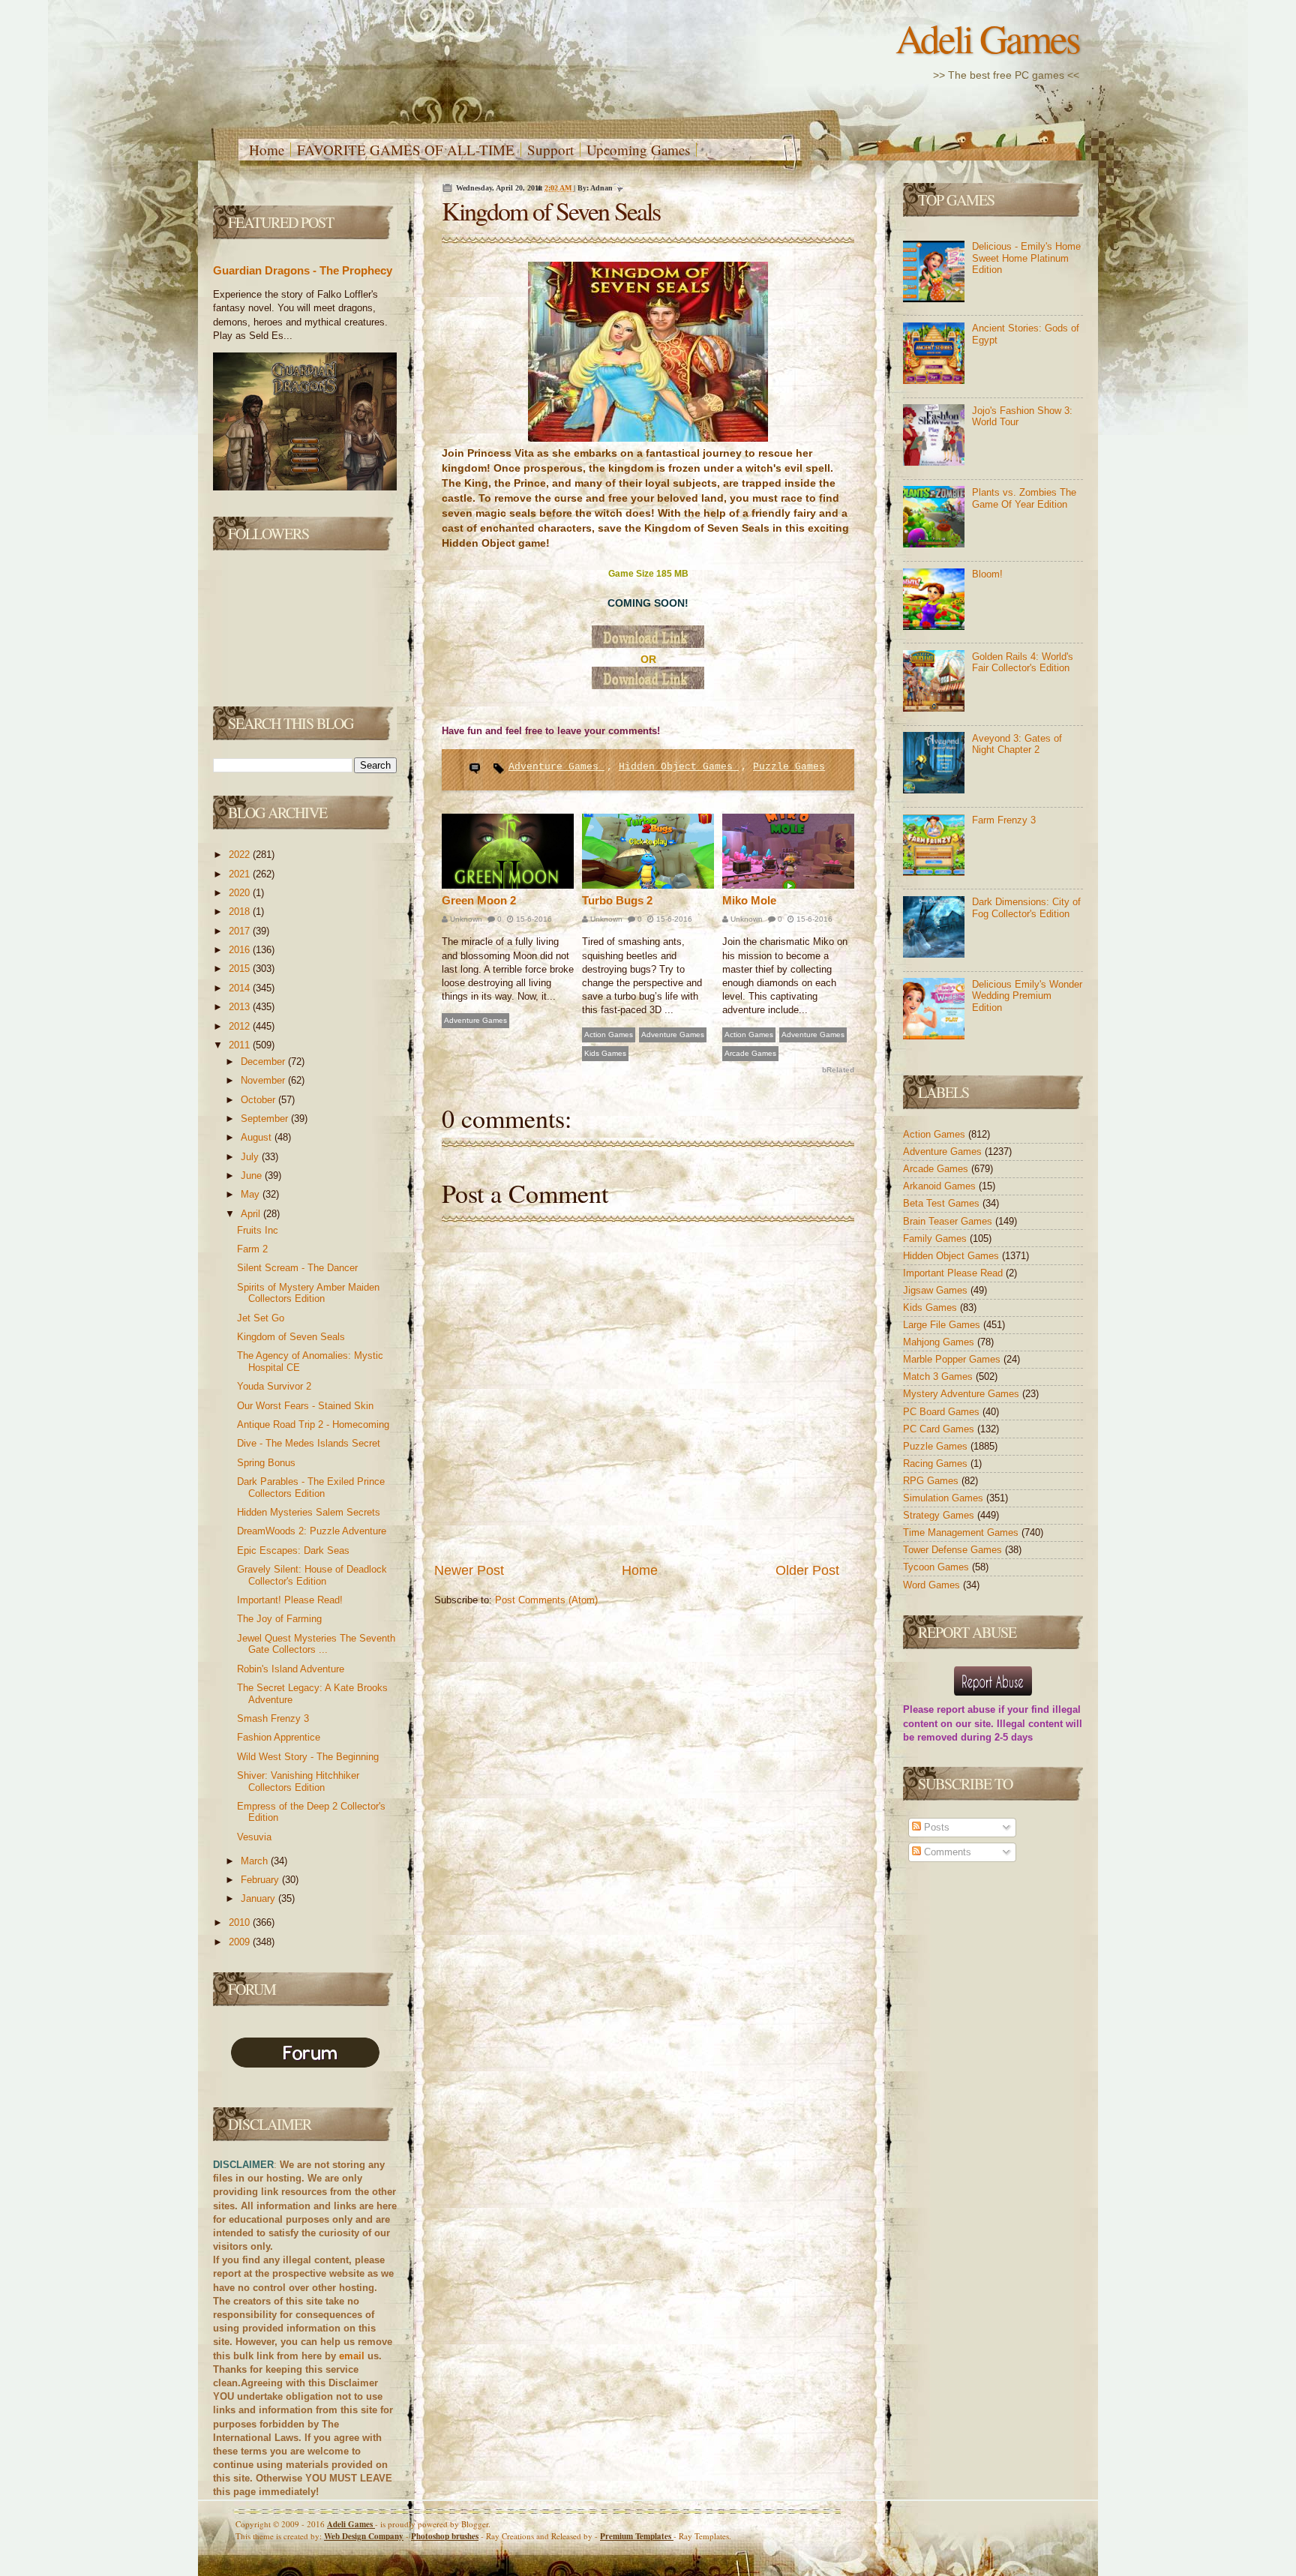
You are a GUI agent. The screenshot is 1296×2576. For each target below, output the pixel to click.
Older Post (807, 1570)
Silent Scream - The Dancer (297, 1268)
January (259, 1898)
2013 (241, 1007)
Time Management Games (962, 1532)
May (252, 1194)
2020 (241, 893)
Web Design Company (364, 2536)
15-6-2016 (533, 919)
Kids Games (605, 1053)
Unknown (465, 919)
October (259, 1100)
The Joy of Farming (279, 1619)
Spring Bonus (266, 1463)
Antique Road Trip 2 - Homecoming (313, 1424)
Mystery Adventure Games (963, 1394)
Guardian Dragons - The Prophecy (303, 270)
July (251, 1157)
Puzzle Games (789, 767)
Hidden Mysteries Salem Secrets (309, 1512)
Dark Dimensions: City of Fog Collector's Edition (1026, 908)
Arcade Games (750, 1053)
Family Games (936, 1239)
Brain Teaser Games (949, 1221)
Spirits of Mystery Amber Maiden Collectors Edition (308, 1293)
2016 (241, 950)
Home (267, 150)
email (352, 2356)
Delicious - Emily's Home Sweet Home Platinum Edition (1026, 258)
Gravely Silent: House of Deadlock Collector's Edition (312, 1575)
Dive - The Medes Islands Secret (309, 1443)
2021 (241, 874)
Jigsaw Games (937, 1290)
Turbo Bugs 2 (617, 900)
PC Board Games (943, 1412)
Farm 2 (252, 1249)
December (264, 1062)
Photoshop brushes (445, 2536)
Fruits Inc (258, 1230)
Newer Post (469, 1570)
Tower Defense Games (954, 1550)
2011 (241, 1045)
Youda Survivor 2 (274, 1386)
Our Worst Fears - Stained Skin (305, 1406)
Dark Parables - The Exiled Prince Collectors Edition (311, 1487)
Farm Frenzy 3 (1004, 820)
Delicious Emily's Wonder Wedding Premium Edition (1027, 996)
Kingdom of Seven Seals (291, 1337)
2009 (241, 1942)
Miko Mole (749, 900)
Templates (637, 2536)
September (266, 1119)
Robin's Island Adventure (291, 1669)
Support (550, 150)
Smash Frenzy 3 (273, 1718)
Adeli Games (987, 38)
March (256, 1861)
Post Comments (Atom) (546, 1600)
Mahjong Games (940, 1342)
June (253, 1176)
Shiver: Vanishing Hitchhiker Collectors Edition (298, 1781)
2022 (241, 855)
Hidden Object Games (679, 767)
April (252, 1214)
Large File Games (943, 1325)
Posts (935, 1827)
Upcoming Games (638, 150)
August (258, 1137)
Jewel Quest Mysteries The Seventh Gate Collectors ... (316, 1644)
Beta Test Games (943, 1203)
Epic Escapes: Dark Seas (293, 1550)
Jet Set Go (261, 1318)
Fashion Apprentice (279, 1737)
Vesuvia (254, 1837)
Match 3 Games (939, 1376)
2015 (241, 969)
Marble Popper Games (953, 1359)
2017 (241, 931)
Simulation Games (945, 1498)
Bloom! (987, 574)
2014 (241, 988)
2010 (241, 1922)
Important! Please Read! (290, 1600)
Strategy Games (940, 1515)
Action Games (609, 1035)
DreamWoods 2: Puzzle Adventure (312, 1531)
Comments (946, 1852)
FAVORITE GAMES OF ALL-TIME (406, 150)
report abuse (966, 1709)
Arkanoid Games (941, 1186)
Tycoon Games (937, 1567)
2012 (241, 1026)
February (261, 1880)
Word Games (933, 1585)
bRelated (838, 1070)
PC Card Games (940, 1429)
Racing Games (937, 1463)
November (264, 1080)
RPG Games (932, 1481)
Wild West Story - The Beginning (308, 1757)
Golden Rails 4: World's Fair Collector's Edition (1023, 663)
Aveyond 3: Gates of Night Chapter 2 (1017, 744)
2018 (241, 912)
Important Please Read (954, 1273)
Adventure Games (556, 767)
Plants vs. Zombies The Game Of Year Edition (1024, 498)
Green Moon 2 (479, 900)
